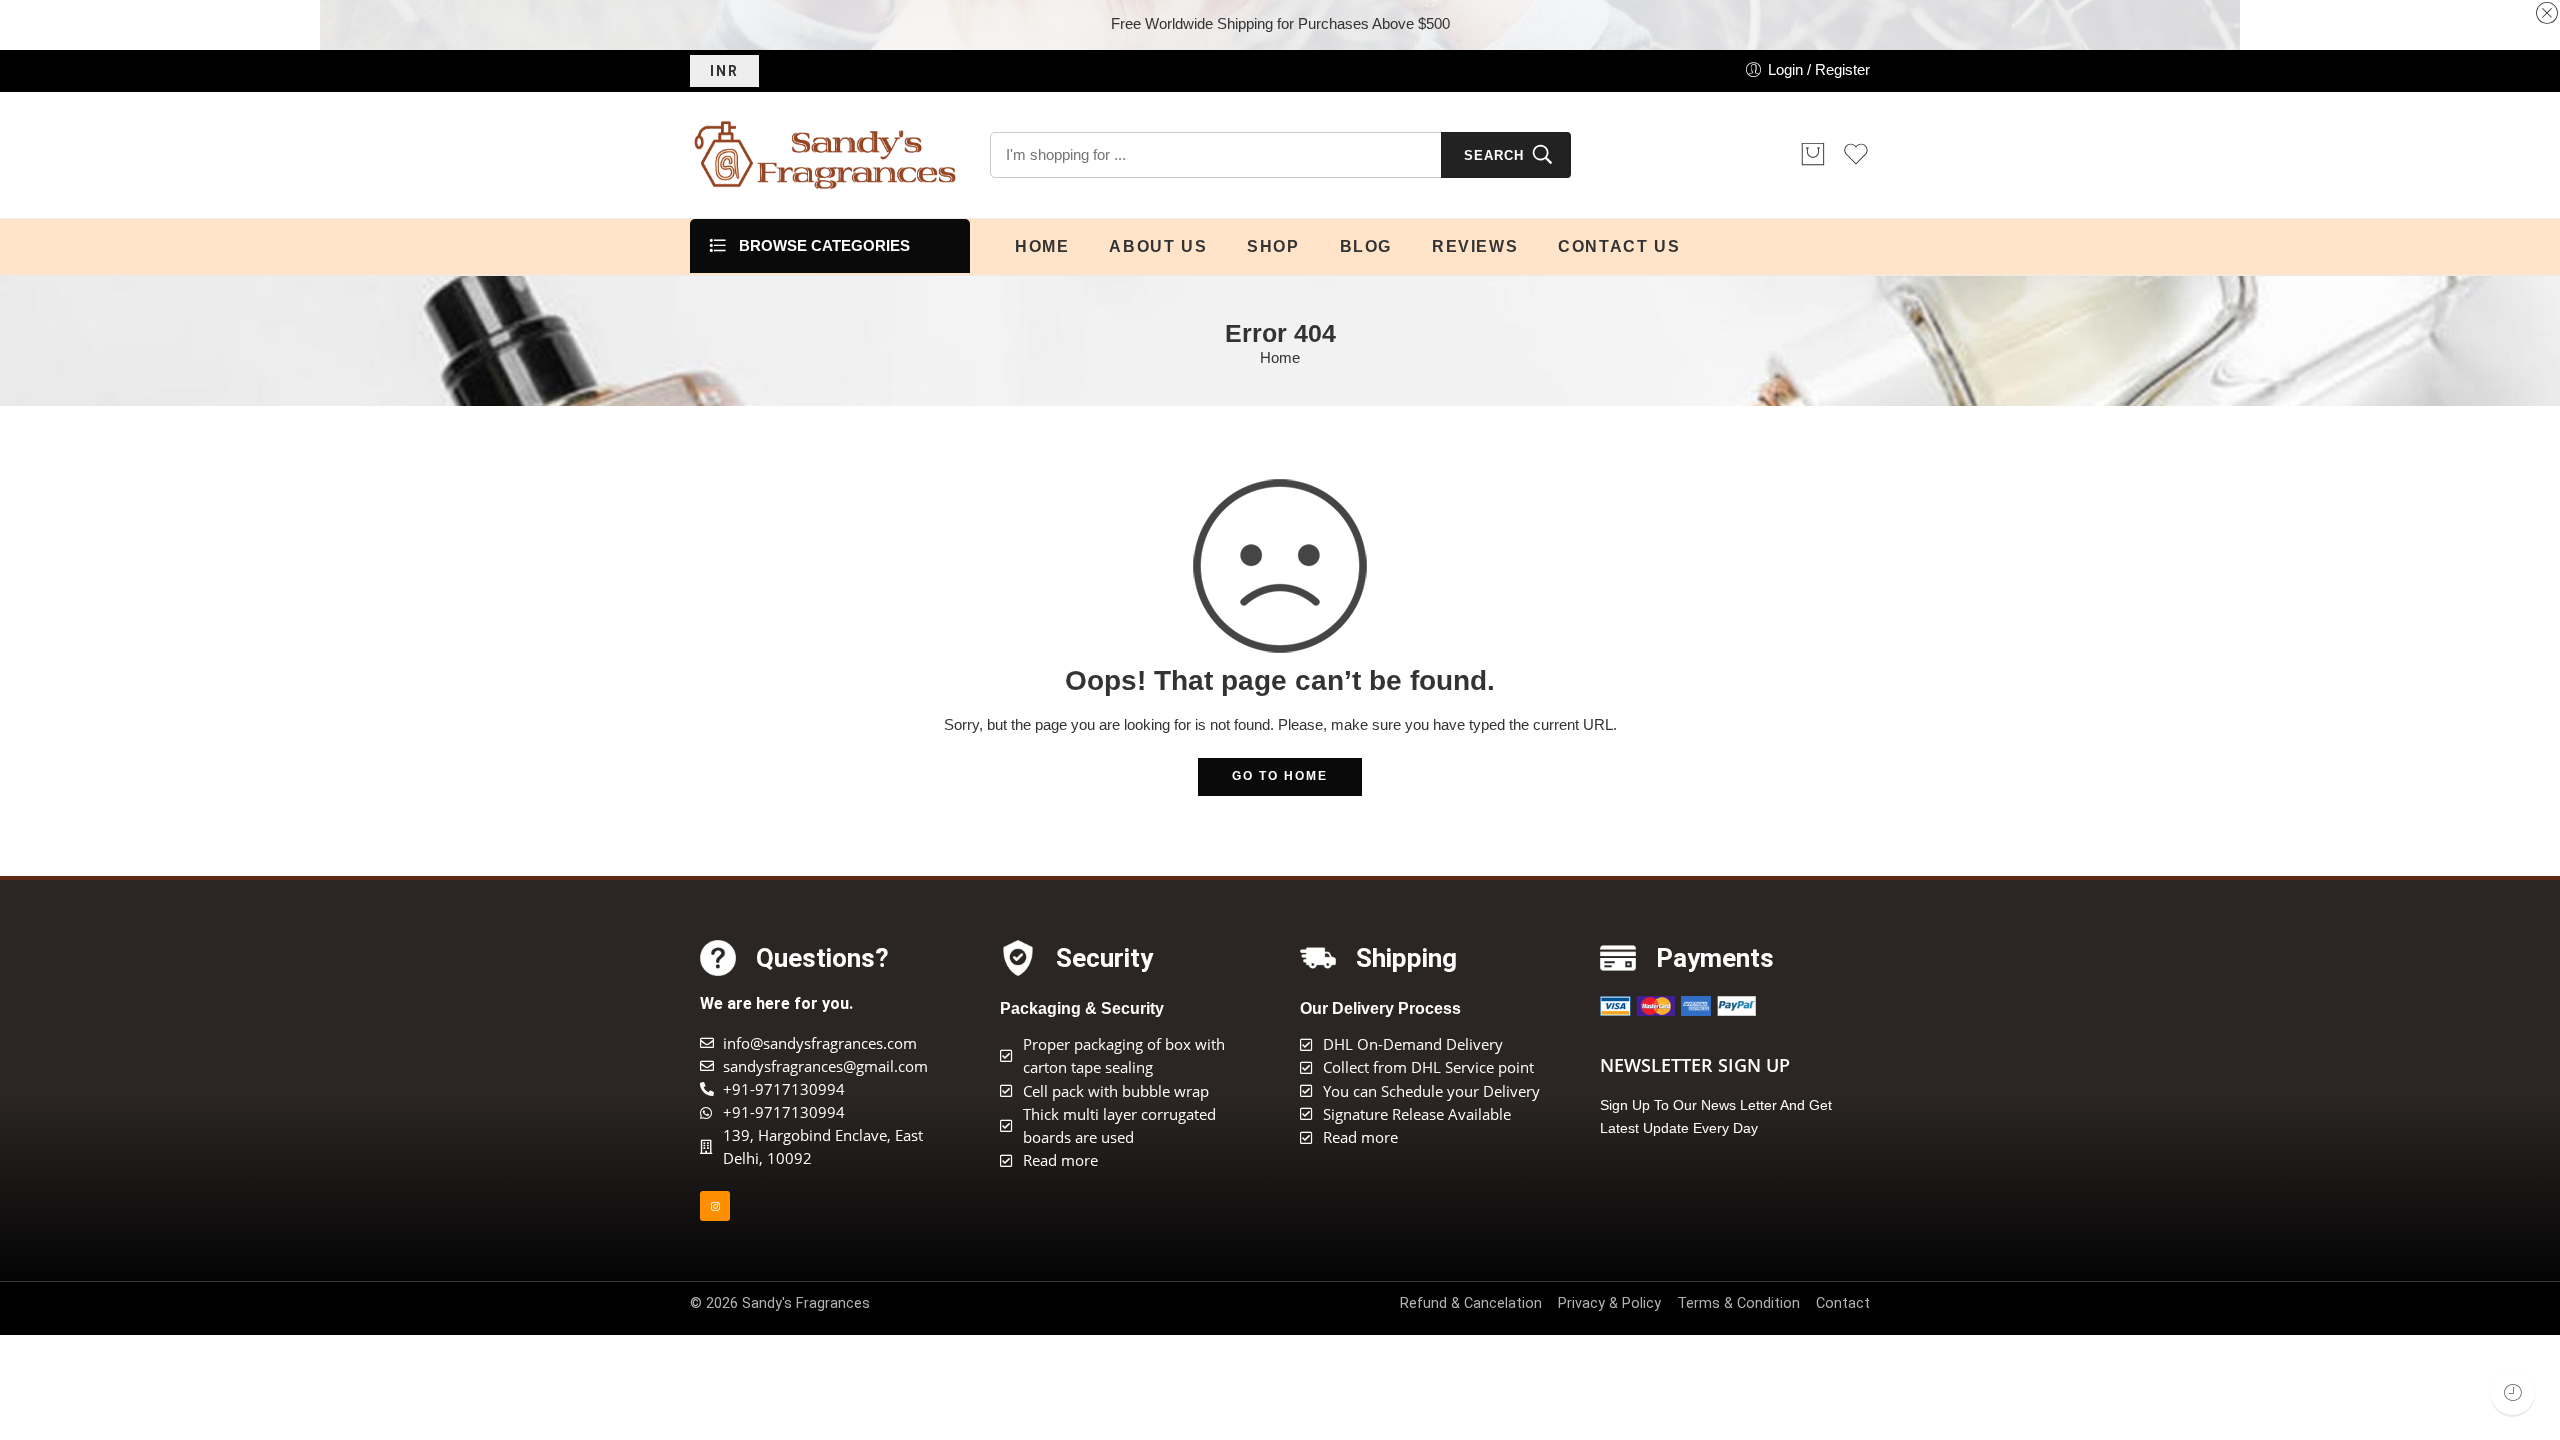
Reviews (1475, 246)
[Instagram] (715, 1206)
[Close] (2547, 14)
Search (1494, 155)
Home (1042, 246)
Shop (1273, 246)
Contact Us (1619, 246)
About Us (1158, 246)
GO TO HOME (1280, 776)
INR (724, 71)
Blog (1366, 246)
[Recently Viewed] (2512, 1392)
